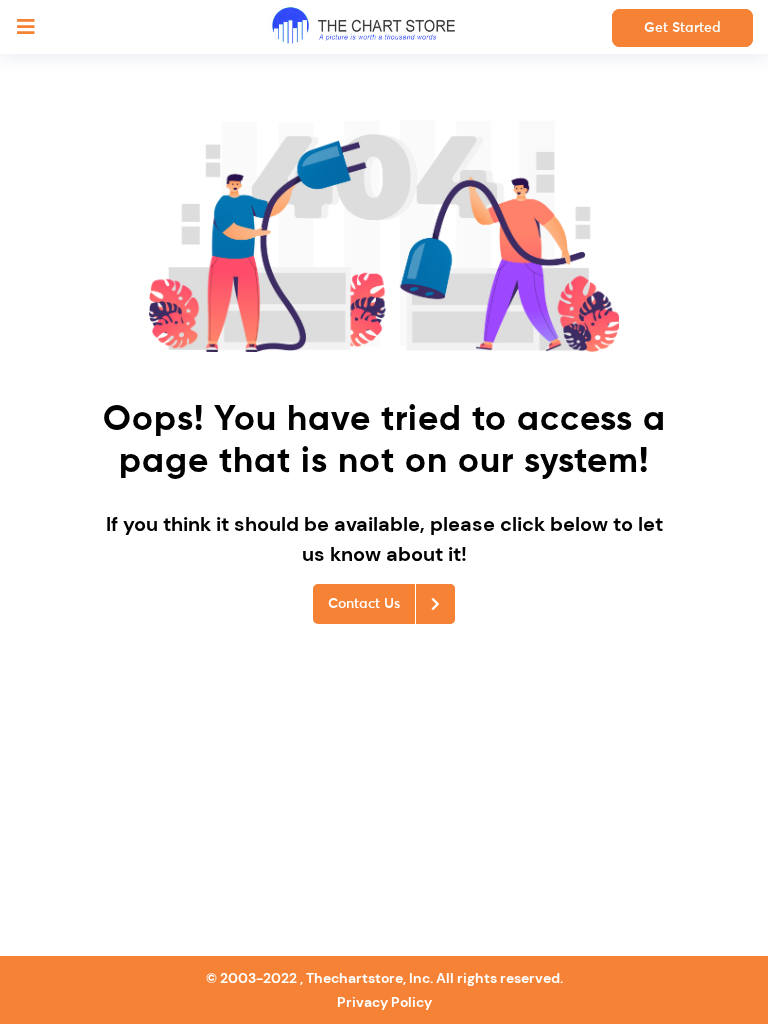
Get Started (682, 28)
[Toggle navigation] (26, 27)
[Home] (364, 27)
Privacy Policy (384, 1002)
